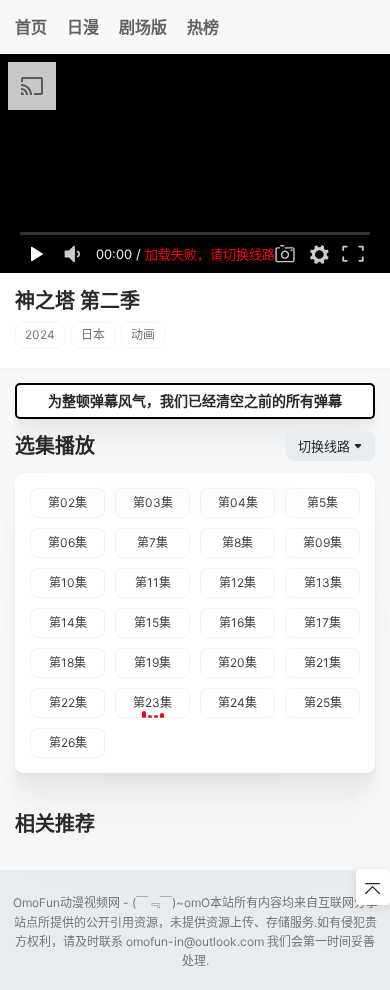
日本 (93, 334)
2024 (40, 334)
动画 (143, 334)
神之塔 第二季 (77, 301)
